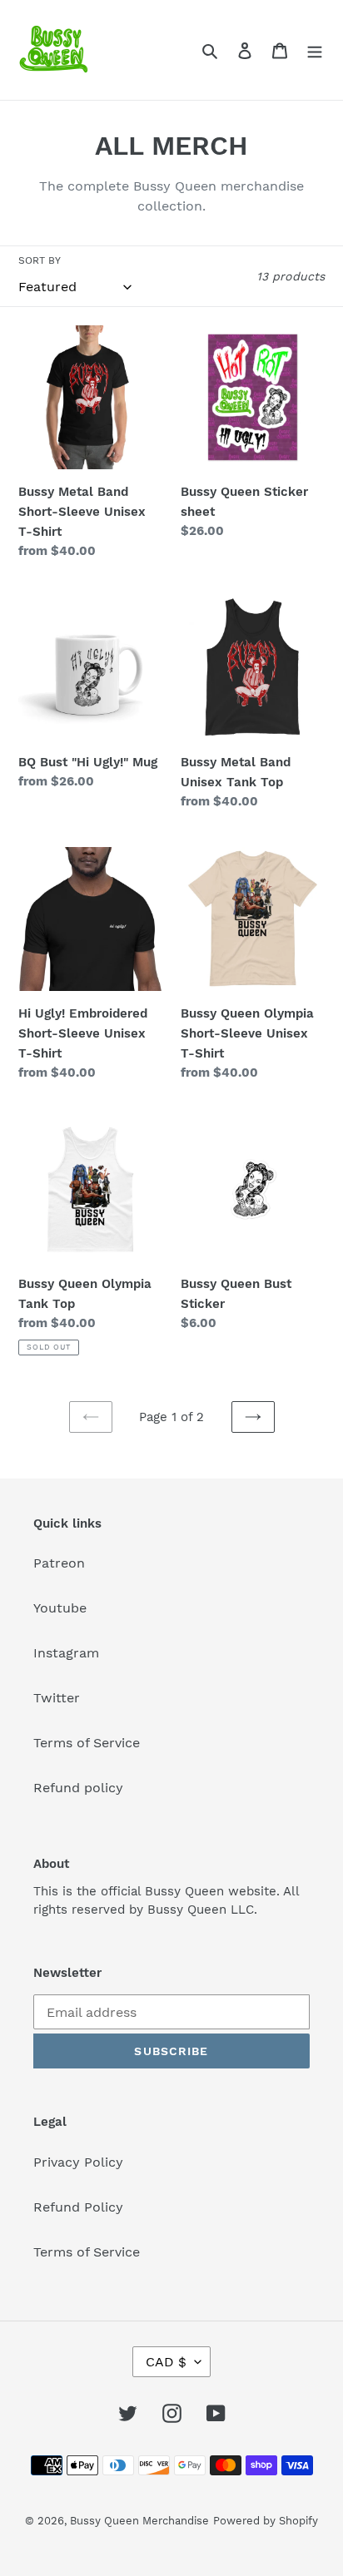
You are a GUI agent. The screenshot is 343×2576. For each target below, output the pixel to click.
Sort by (40, 260)
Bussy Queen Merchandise (139, 2521)
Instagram (66, 1653)
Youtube (60, 1608)
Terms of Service (87, 1743)
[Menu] (315, 50)
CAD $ (166, 2362)
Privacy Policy (78, 2162)
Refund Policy (78, 2207)
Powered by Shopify (266, 2521)
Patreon (59, 1563)
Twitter (57, 1698)
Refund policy (78, 1788)
